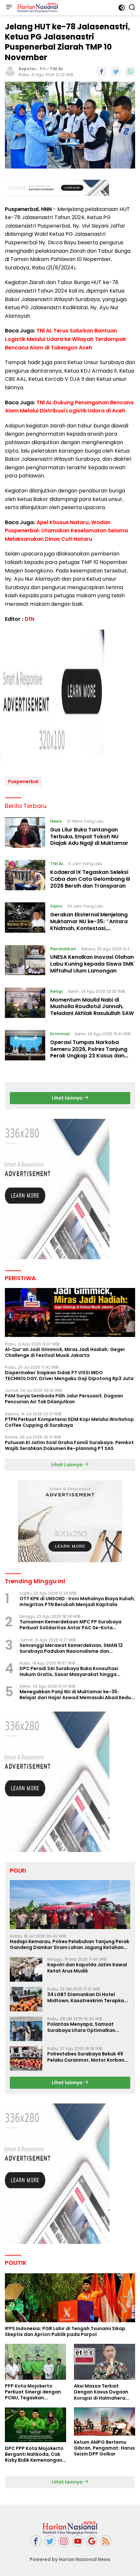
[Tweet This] (116, 71)
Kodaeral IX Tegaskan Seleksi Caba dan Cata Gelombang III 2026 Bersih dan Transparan (90, 879)
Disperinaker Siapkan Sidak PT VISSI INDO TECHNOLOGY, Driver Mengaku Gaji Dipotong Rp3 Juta (69, 1376)
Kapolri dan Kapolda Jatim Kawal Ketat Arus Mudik (87, 1968)
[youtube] (78, 2541)
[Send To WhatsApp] (130, 71)
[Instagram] (64, 2541)
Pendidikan (63, 949)
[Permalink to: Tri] (10, 71)
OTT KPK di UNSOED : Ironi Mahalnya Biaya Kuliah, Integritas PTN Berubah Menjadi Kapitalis (77, 1602)
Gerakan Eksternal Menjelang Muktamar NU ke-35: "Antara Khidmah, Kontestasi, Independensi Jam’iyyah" (89, 925)
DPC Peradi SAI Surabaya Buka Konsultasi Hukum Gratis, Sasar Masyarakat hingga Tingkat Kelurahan (69, 1671)
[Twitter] (50, 2541)
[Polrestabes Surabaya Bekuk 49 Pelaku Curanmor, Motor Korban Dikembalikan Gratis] (26, 2059)
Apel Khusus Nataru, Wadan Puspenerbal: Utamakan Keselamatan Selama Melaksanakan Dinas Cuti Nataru (66, 531)
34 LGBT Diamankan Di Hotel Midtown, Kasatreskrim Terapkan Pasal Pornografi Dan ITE (87, 1997)
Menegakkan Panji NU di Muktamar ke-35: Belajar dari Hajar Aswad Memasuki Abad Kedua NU (77, 1695)
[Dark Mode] (122, 8)
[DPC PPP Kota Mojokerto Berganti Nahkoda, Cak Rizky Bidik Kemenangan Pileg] (35, 2425)
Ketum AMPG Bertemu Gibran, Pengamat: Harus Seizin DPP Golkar (104, 2448)
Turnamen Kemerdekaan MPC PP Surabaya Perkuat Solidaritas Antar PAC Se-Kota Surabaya (70, 1625)
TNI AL (56, 69)
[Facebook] (36, 2541)
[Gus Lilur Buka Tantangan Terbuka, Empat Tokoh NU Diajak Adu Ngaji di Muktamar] (25, 834)
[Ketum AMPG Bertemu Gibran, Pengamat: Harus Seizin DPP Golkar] (105, 2422)
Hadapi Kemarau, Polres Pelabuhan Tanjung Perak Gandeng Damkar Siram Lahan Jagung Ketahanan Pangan (70, 1944)
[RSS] (106, 2541)
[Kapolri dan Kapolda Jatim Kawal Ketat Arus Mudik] (26, 1969)
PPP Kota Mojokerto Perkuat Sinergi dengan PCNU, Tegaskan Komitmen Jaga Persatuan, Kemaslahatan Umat (33, 2392)
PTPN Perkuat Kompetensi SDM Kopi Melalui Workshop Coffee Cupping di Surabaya (69, 1422)
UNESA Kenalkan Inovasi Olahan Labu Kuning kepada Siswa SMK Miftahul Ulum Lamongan (92, 964)
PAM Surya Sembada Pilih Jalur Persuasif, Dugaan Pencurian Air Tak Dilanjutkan (64, 1399)
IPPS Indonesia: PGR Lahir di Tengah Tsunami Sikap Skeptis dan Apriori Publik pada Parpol (65, 2331)
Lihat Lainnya (67, 1465)
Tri (42, 69)
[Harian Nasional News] (37, 8)
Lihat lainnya (68, 1098)
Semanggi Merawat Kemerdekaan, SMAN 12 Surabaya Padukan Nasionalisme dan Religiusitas (71, 1648)
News (56, 821)
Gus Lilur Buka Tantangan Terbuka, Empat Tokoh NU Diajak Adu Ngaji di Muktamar (89, 837)
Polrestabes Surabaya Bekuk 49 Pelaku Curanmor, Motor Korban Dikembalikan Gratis (86, 2057)
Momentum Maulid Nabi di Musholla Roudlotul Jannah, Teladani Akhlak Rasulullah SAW (92, 1007)
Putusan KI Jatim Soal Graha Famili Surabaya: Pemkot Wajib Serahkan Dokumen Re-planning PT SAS (69, 1445)
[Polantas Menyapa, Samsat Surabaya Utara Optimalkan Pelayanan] (26, 2029)
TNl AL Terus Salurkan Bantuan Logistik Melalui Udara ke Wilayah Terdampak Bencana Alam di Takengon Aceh (65, 339)
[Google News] (92, 2541)
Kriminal (60, 1034)
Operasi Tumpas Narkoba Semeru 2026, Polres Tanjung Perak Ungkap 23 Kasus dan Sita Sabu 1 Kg (89, 1052)
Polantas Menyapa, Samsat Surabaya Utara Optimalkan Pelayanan (81, 2027)
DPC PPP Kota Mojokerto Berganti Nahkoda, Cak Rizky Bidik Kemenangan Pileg (34, 2454)
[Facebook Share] (102, 71)
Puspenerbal (23, 781)
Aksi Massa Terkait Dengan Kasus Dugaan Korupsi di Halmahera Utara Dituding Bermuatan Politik (101, 2392)
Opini (56, 906)
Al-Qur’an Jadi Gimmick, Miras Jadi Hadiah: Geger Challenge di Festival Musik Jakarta (65, 1352)
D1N (29, 619)
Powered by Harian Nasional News (70, 2559)
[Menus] (9, 8)
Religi (56, 991)
